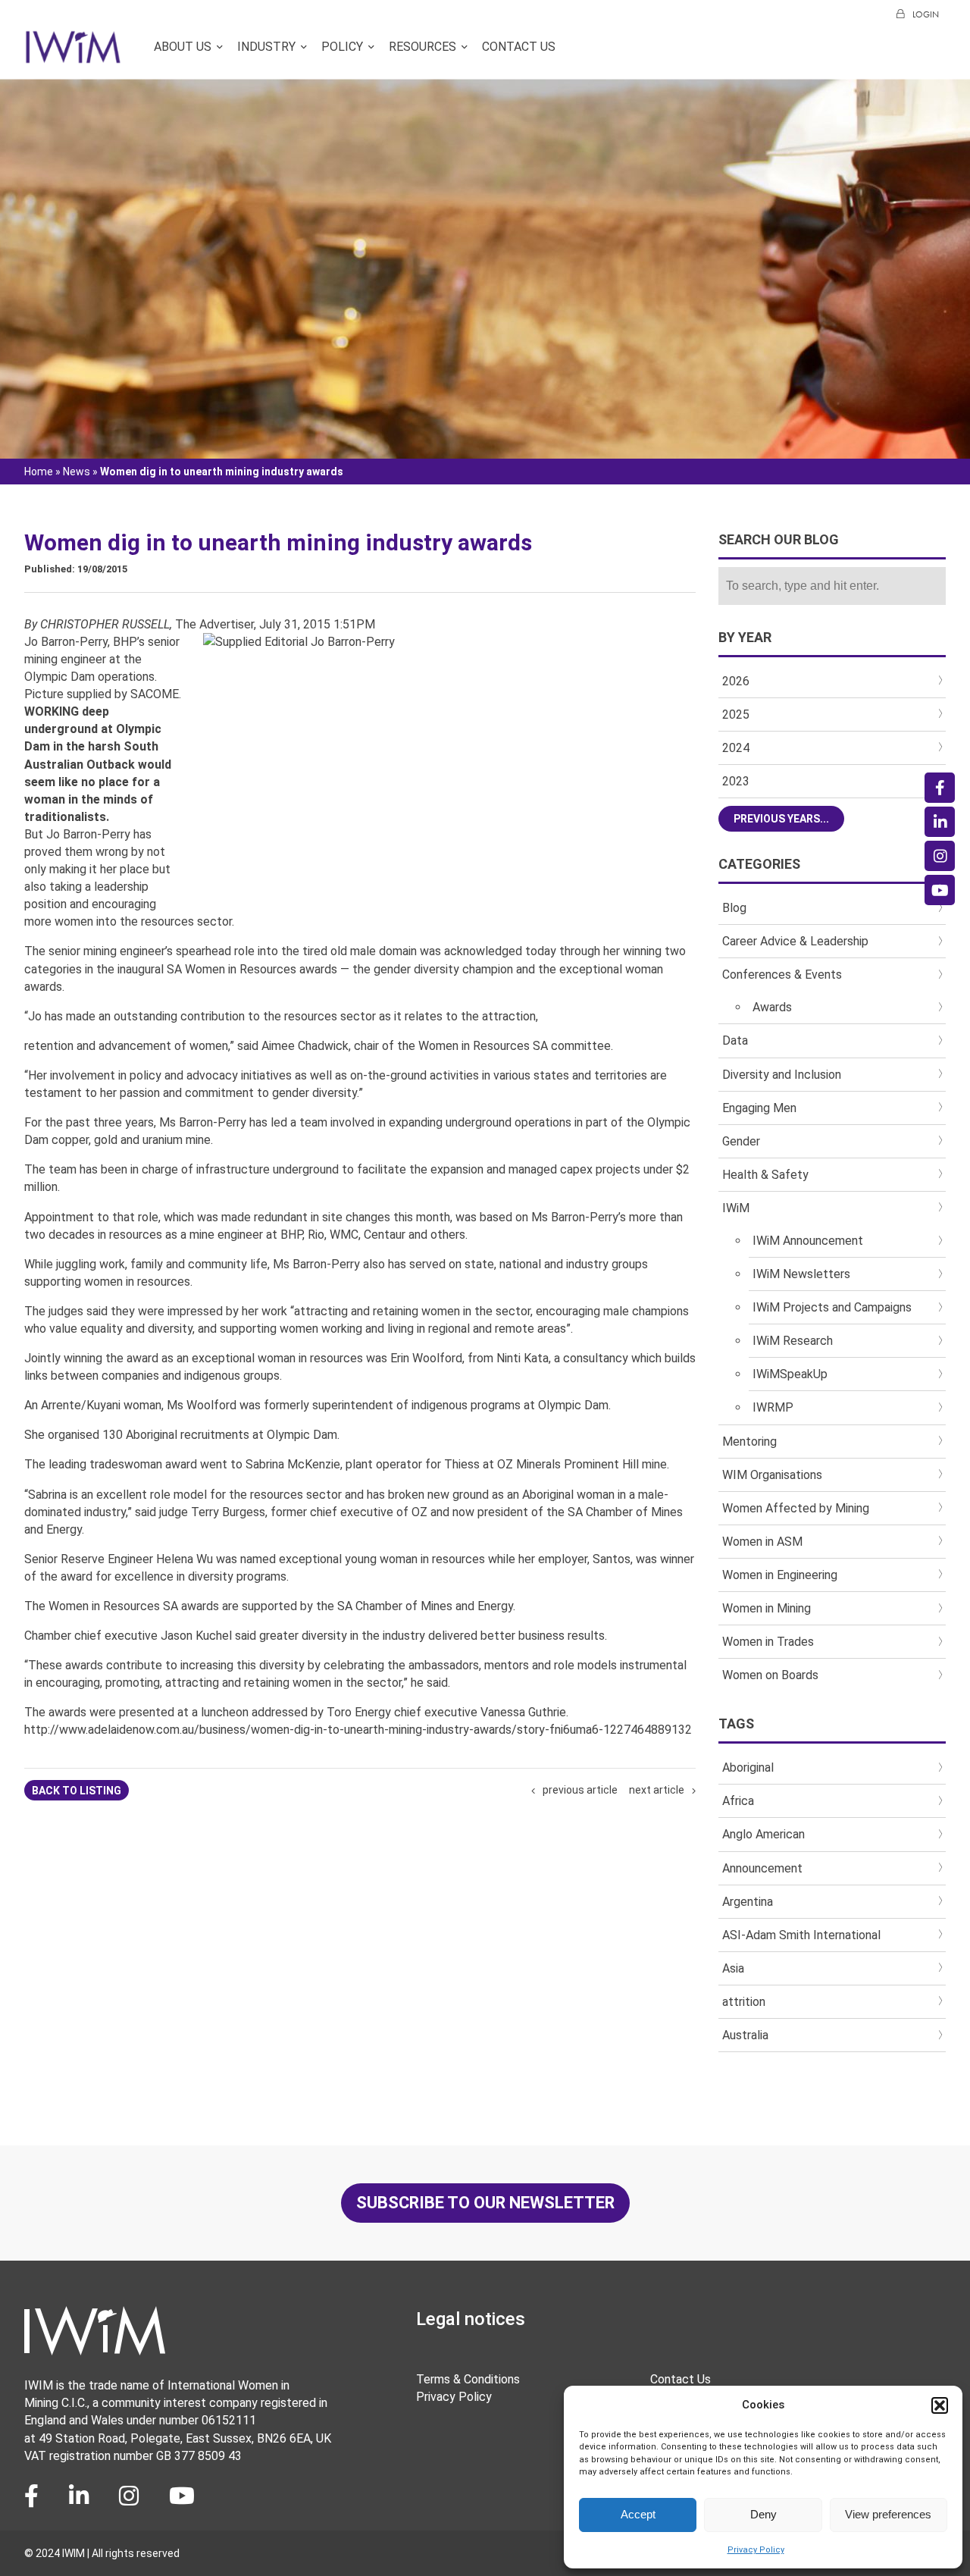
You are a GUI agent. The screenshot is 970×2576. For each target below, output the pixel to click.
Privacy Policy (756, 2550)
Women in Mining (767, 1608)
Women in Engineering (780, 1575)
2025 (736, 715)
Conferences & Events (782, 975)
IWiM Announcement (808, 1241)
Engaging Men (759, 1108)
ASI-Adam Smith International (801, 1935)
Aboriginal (748, 1767)
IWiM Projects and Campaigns (832, 1307)
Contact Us (519, 47)
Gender (741, 1141)
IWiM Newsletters (801, 1274)
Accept (638, 2514)
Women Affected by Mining (796, 1508)
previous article (580, 1790)
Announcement (762, 1868)
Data (735, 1040)
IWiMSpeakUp (790, 1374)
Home (39, 472)
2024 (736, 748)
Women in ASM (762, 1542)
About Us (183, 47)
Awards (772, 1007)
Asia (733, 1968)
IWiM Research (793, 1341)
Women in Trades (768, 1642)
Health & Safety (765, 1175)
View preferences (888, 2514)
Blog (734, 908)
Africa (738, 1801)
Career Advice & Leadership (795, 941)
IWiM (736, 1208)
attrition (744, 2002)
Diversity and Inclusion (782, 1075)
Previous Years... (781, 819)
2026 (736, 681)
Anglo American (763, 1834)
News (77, 472)
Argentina (748, 1902)
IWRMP (773, 1407)
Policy (342, 47)
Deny (763, 2514)
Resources (422, 47)
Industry (266, 47)
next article (657, 1790)
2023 (736, 781)
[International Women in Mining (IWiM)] (73, 55)
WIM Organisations (772, 1475)
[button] (940, 2405)
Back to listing (77, 1791)
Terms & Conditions (468, 2379)
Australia (745, 2035)
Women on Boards (770, 1675)
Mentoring (749, 1442)
